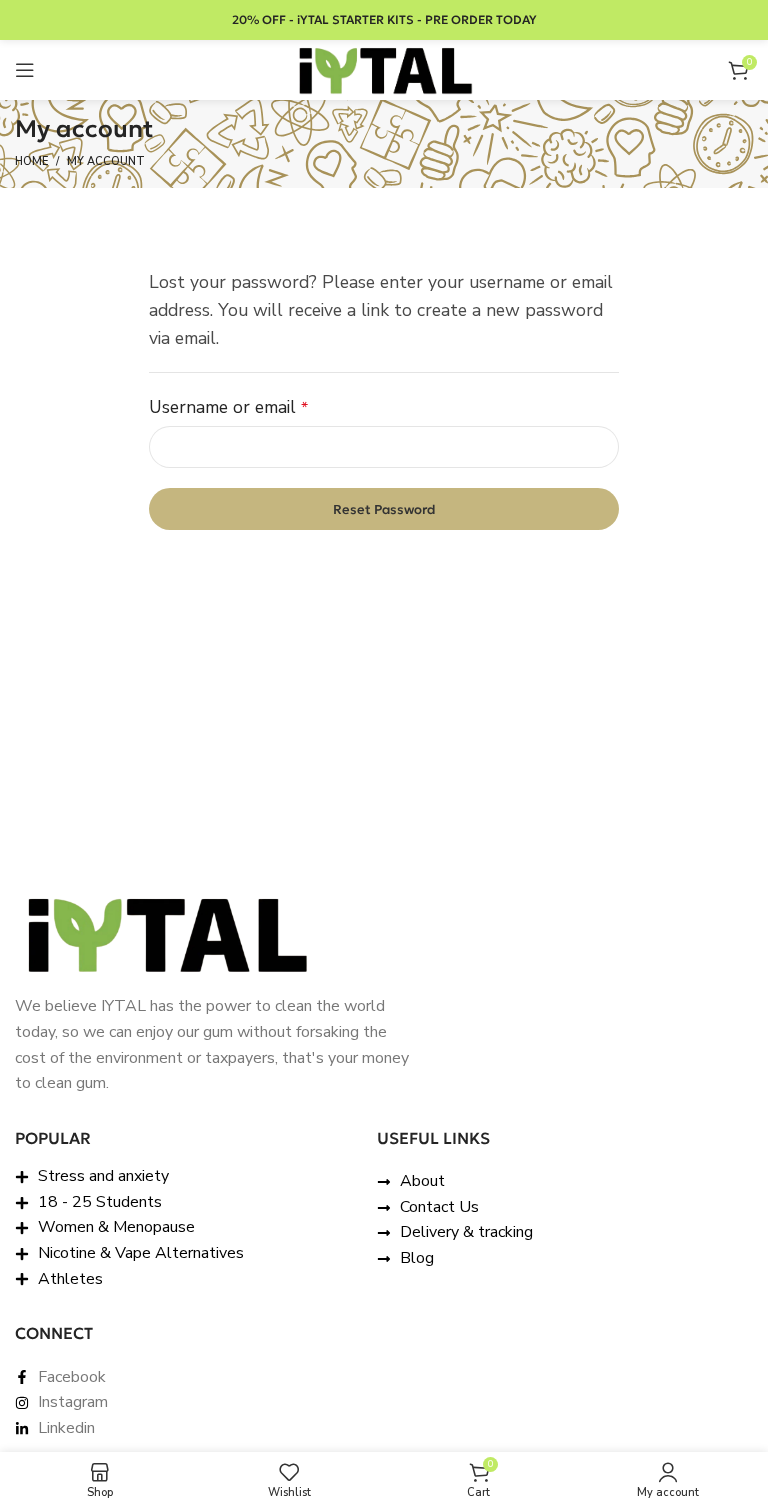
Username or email (263, 406)
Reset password (384, 509)
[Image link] (165, 933)
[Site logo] (383, 69)
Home (31, 161)
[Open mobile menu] (25, 70)
